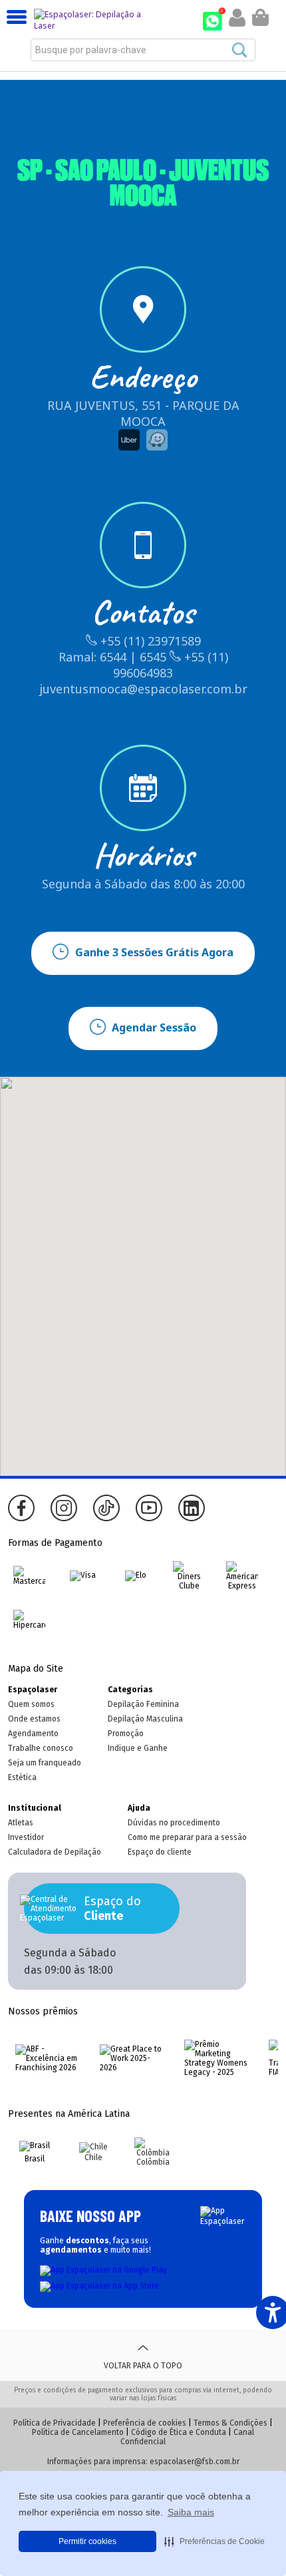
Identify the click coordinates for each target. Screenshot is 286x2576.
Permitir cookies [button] (87, 2541)
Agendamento (33, 1734)
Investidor (26, 1837)
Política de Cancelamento (78, 2432)
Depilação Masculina (145, 1719)
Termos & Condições (230, 2423)
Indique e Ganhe (138, 1748)
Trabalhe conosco (41, 1748)
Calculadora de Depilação (55, 1852)
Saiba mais (191, 2512)
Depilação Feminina (143, 1704)
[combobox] (143, 50)
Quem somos (31, 1704)
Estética (22, 1777)
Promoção (126, 1734)
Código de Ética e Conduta (179, 2432)
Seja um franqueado (45, 1763)
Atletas (21, 1823)
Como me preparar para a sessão (187, 1837)
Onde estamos (34, 1719)
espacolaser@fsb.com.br (195, 2462)
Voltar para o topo (143, 2366)
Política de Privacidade (55, 2423)
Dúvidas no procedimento (174, 1823)
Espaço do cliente (160, 1852)
